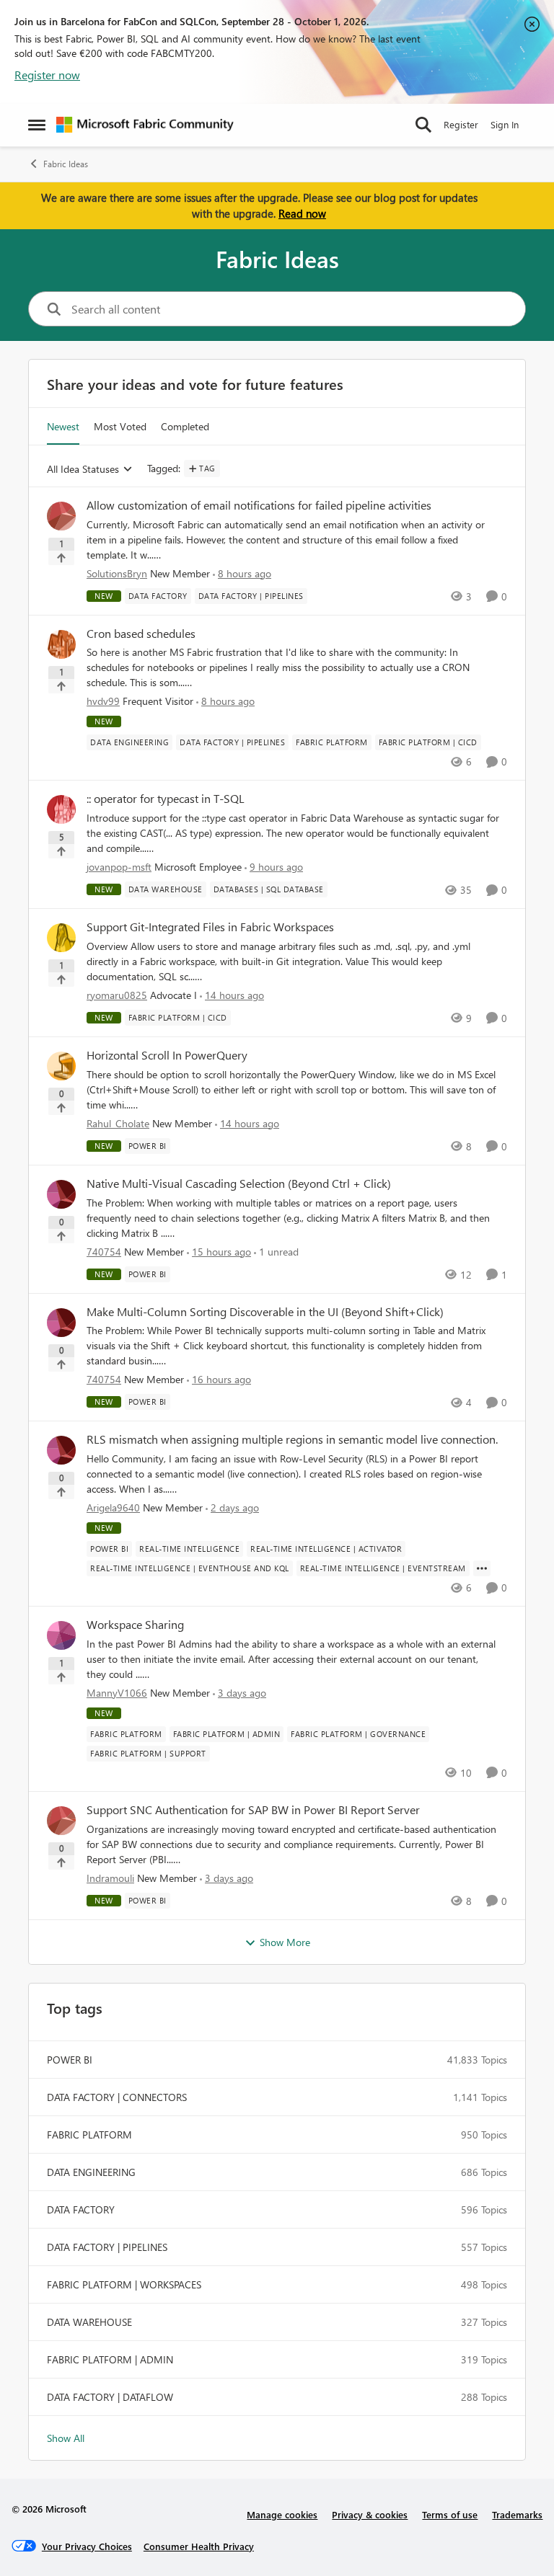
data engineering (91, 2172)
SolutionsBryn (117, 573)
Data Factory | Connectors (117, 2097)
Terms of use (450, 2514)
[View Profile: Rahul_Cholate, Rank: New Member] (61, 1066)
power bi (70, 2060)
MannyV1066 (117, 1693)
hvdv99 (103, 701)
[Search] (423, 125)
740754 (104, 1252)
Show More (285, 1942)
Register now (47, 75)
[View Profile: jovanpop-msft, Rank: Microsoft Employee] (61, 809)
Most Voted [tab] (120, 426)
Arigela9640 (113, 1507)
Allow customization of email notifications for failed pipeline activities (259, 505)
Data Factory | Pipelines (107, 2247)
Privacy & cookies (370, 2514)
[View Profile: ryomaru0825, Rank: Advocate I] (61, 938)
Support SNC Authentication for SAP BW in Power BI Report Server (253, 1810)
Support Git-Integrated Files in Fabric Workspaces (210, 927)
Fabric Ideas (66, 164)
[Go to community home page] (145, 125)
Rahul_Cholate (118, 1123)
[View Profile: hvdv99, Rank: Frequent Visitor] (61, 644)
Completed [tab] (185, 426)
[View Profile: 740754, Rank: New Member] (61, 1194)
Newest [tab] (63, 426)
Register (461, 124)
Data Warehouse (89, 2322)
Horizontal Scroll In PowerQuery (167, 1055)
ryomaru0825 (117, 995)
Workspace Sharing (135, 1625)
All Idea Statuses (83, 470)
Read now (302, 213)
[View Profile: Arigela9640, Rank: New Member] (61, 1450)
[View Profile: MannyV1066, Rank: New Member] (61, 1635)
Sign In (505, 124)
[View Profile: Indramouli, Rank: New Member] (61, 1821)
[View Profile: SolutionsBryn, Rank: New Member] (61, 516)
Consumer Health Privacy (199, 2546)
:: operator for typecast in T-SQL (166, 799)
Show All (66, 2438)
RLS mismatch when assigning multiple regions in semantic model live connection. (292, 1439)
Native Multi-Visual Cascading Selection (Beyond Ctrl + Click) (239, 1183)
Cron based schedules (141, 634)
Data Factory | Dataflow (110, 2397)
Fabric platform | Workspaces (124, 2284)
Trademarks (517, 2514)
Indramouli (110, 1878)
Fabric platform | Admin (110, 2359)
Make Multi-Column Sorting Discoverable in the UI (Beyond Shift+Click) (265, 1312)
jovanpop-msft (119, 867)
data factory (81, 2209)
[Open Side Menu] (37, 125)
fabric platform (89, 2135)
